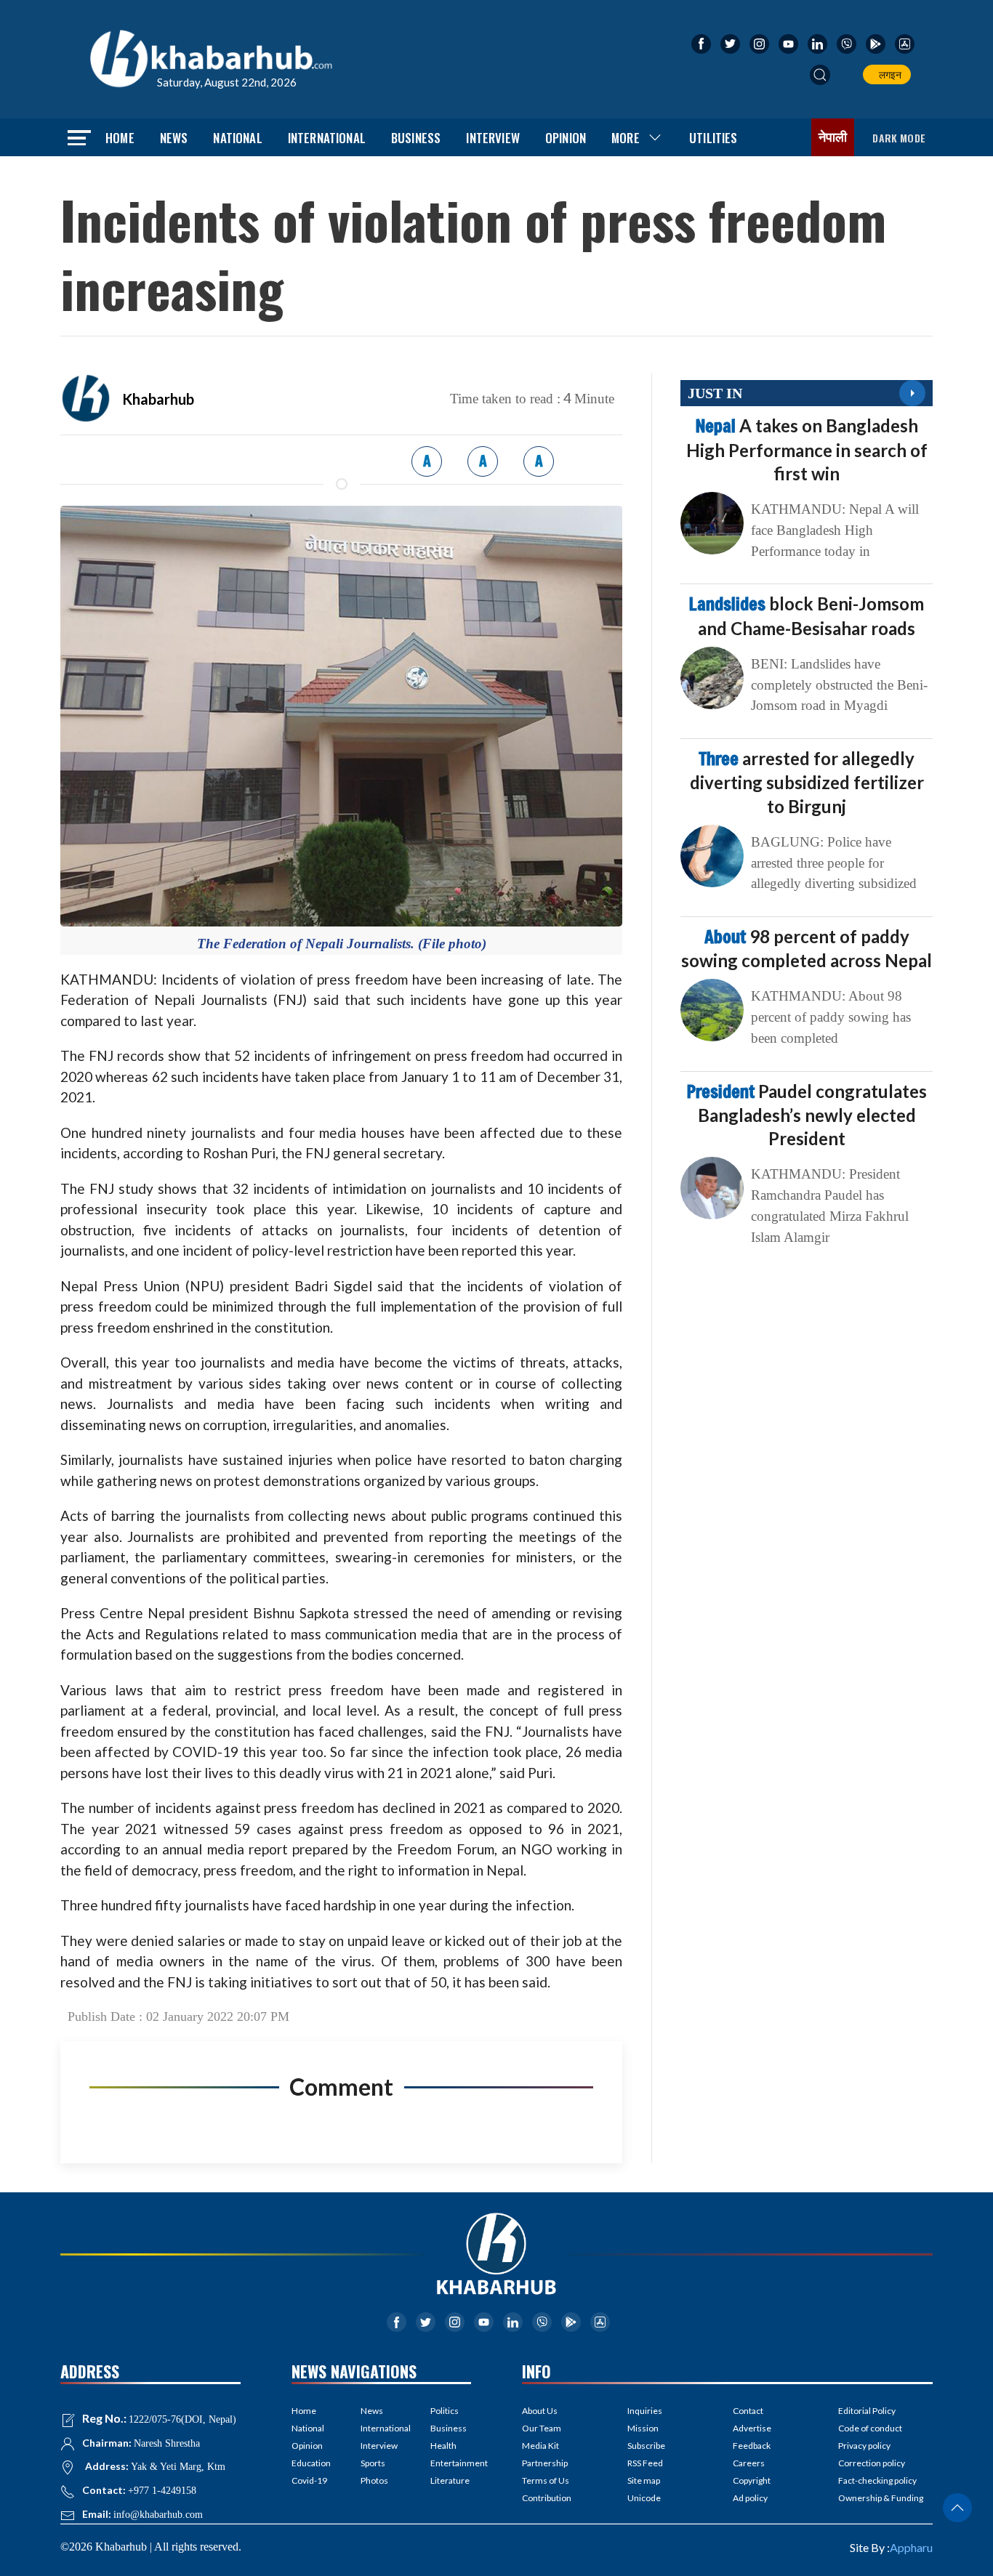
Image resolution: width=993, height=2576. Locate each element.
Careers (749, 2463)
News (174, 138)
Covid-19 (309, 2480)
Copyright (752, 2480)
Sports (373, 2463)
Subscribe (646, 2446)
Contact (748, 2411)
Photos (374, 2480)
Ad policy (750, 2498)
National (237, 138)
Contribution (547, 2498)
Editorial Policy (867, 2411)
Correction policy (872, 2463)
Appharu (911, 2547)
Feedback (752, 2446)
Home (120, 138)
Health (443, 2446)
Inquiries (645, 2411)
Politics (445, 2411)
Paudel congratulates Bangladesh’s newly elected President (807, 1115)
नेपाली (833, 137)
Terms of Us (546, 2480)
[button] (820, 75)
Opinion (566, 138)
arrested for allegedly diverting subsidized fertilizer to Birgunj (807, 782)
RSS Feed (645, 2463)
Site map (644, 2480)
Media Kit (540, 2446)
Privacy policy (864, 2446)
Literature (450, 2480)
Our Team (542, 2428)
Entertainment (451, 2463)
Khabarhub (158, 399)
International (327, 138)
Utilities (713, 138)
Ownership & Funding (881, 2498)
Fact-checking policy (877, 2480)
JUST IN (715, 393)
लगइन (888, 74)
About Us (540, 2411)
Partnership (545, 2463)
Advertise (752, 2428)
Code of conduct (870, 2428)
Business (416, 138)
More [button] (626, 138)
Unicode (644, 2498)
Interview (493, 138)
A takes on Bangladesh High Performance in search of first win (807, 449)
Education (311, 2463)
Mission (643, 2428)
